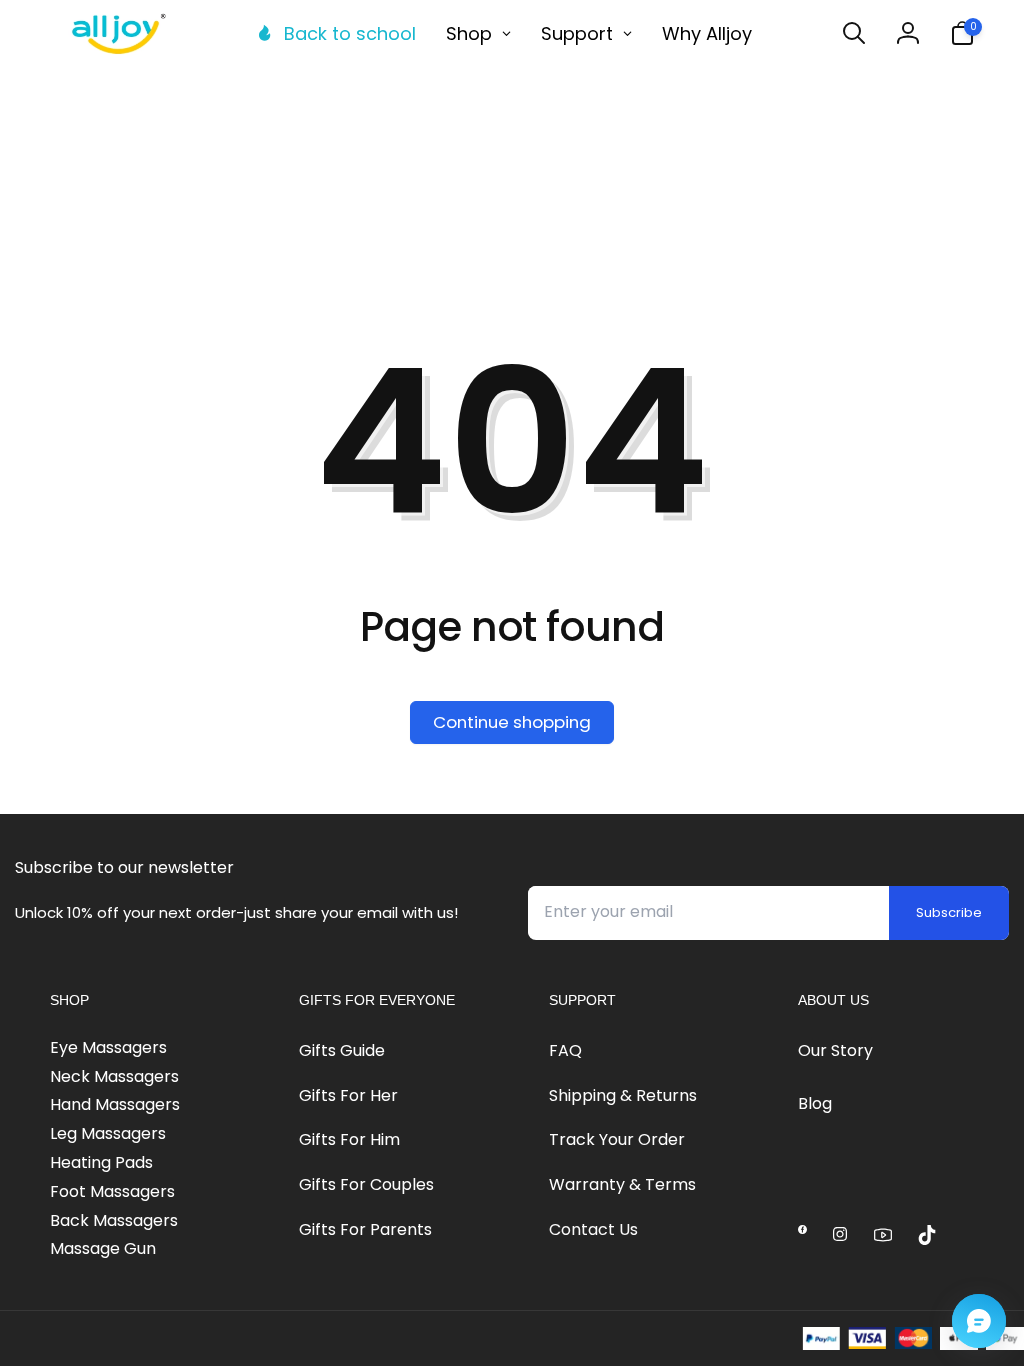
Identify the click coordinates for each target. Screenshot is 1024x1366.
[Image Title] (802, 1229)
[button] (854, 33)
